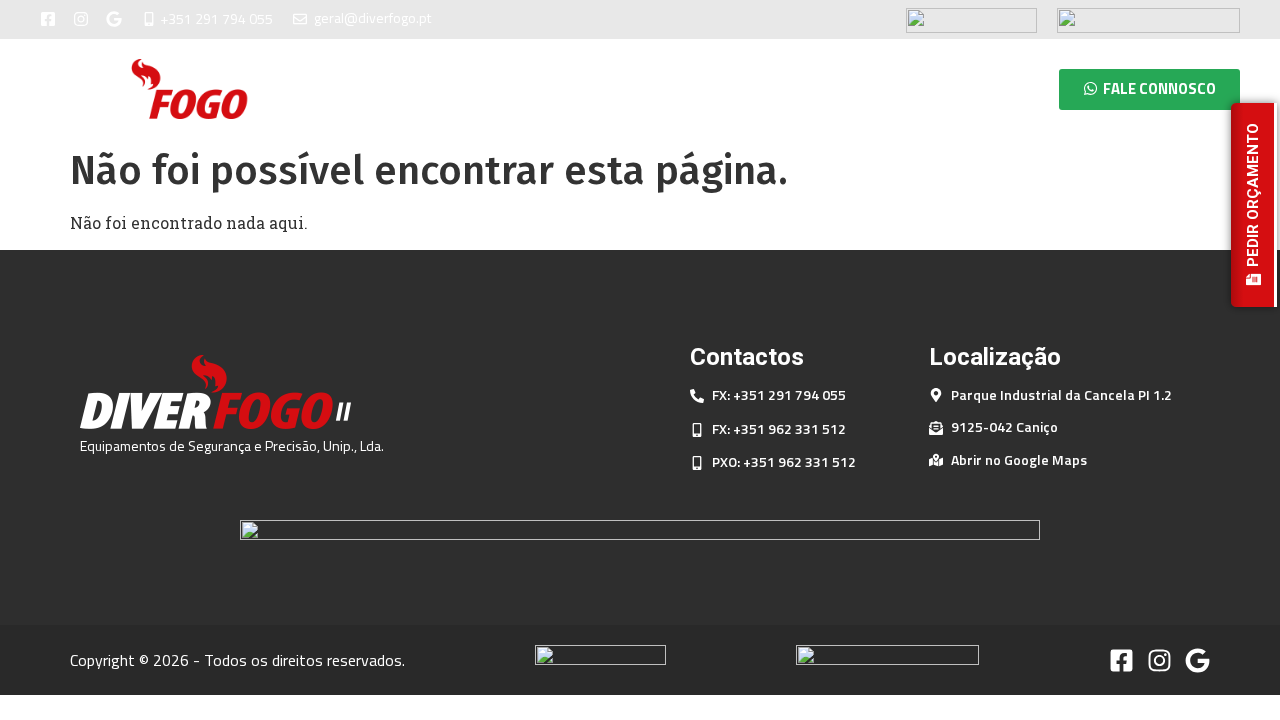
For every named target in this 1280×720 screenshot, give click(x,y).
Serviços (854, 89)
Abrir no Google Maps (1019, 459)
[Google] (114, 19)
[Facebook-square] (48, 19)
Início (633, 89)
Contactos (974, 89)
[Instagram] (81, 19)
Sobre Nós (737, 89)
